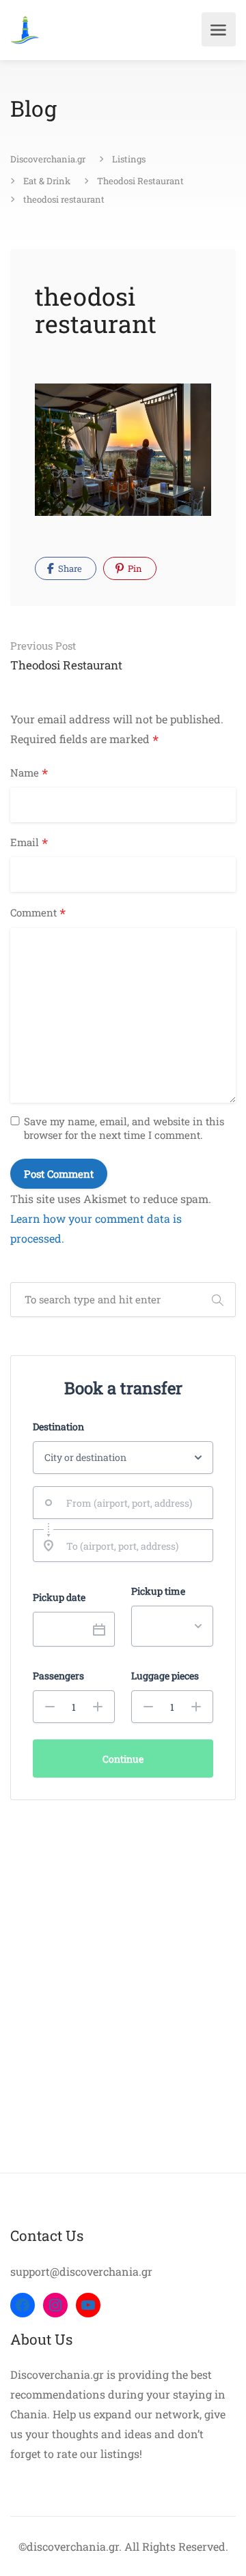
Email (29, 843)
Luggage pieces (165, 1676)
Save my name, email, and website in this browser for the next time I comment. (124, 1128)
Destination (58, 1427)
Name (29, 773)
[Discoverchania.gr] (25, 30)
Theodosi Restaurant (66, 656)
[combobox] (123, 1503)
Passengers (58, 1676)
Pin (134, 568)
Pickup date (59, 1597)
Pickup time (158, 1591)
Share (69, 568)
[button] (50, 1707)
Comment (38, 913)
